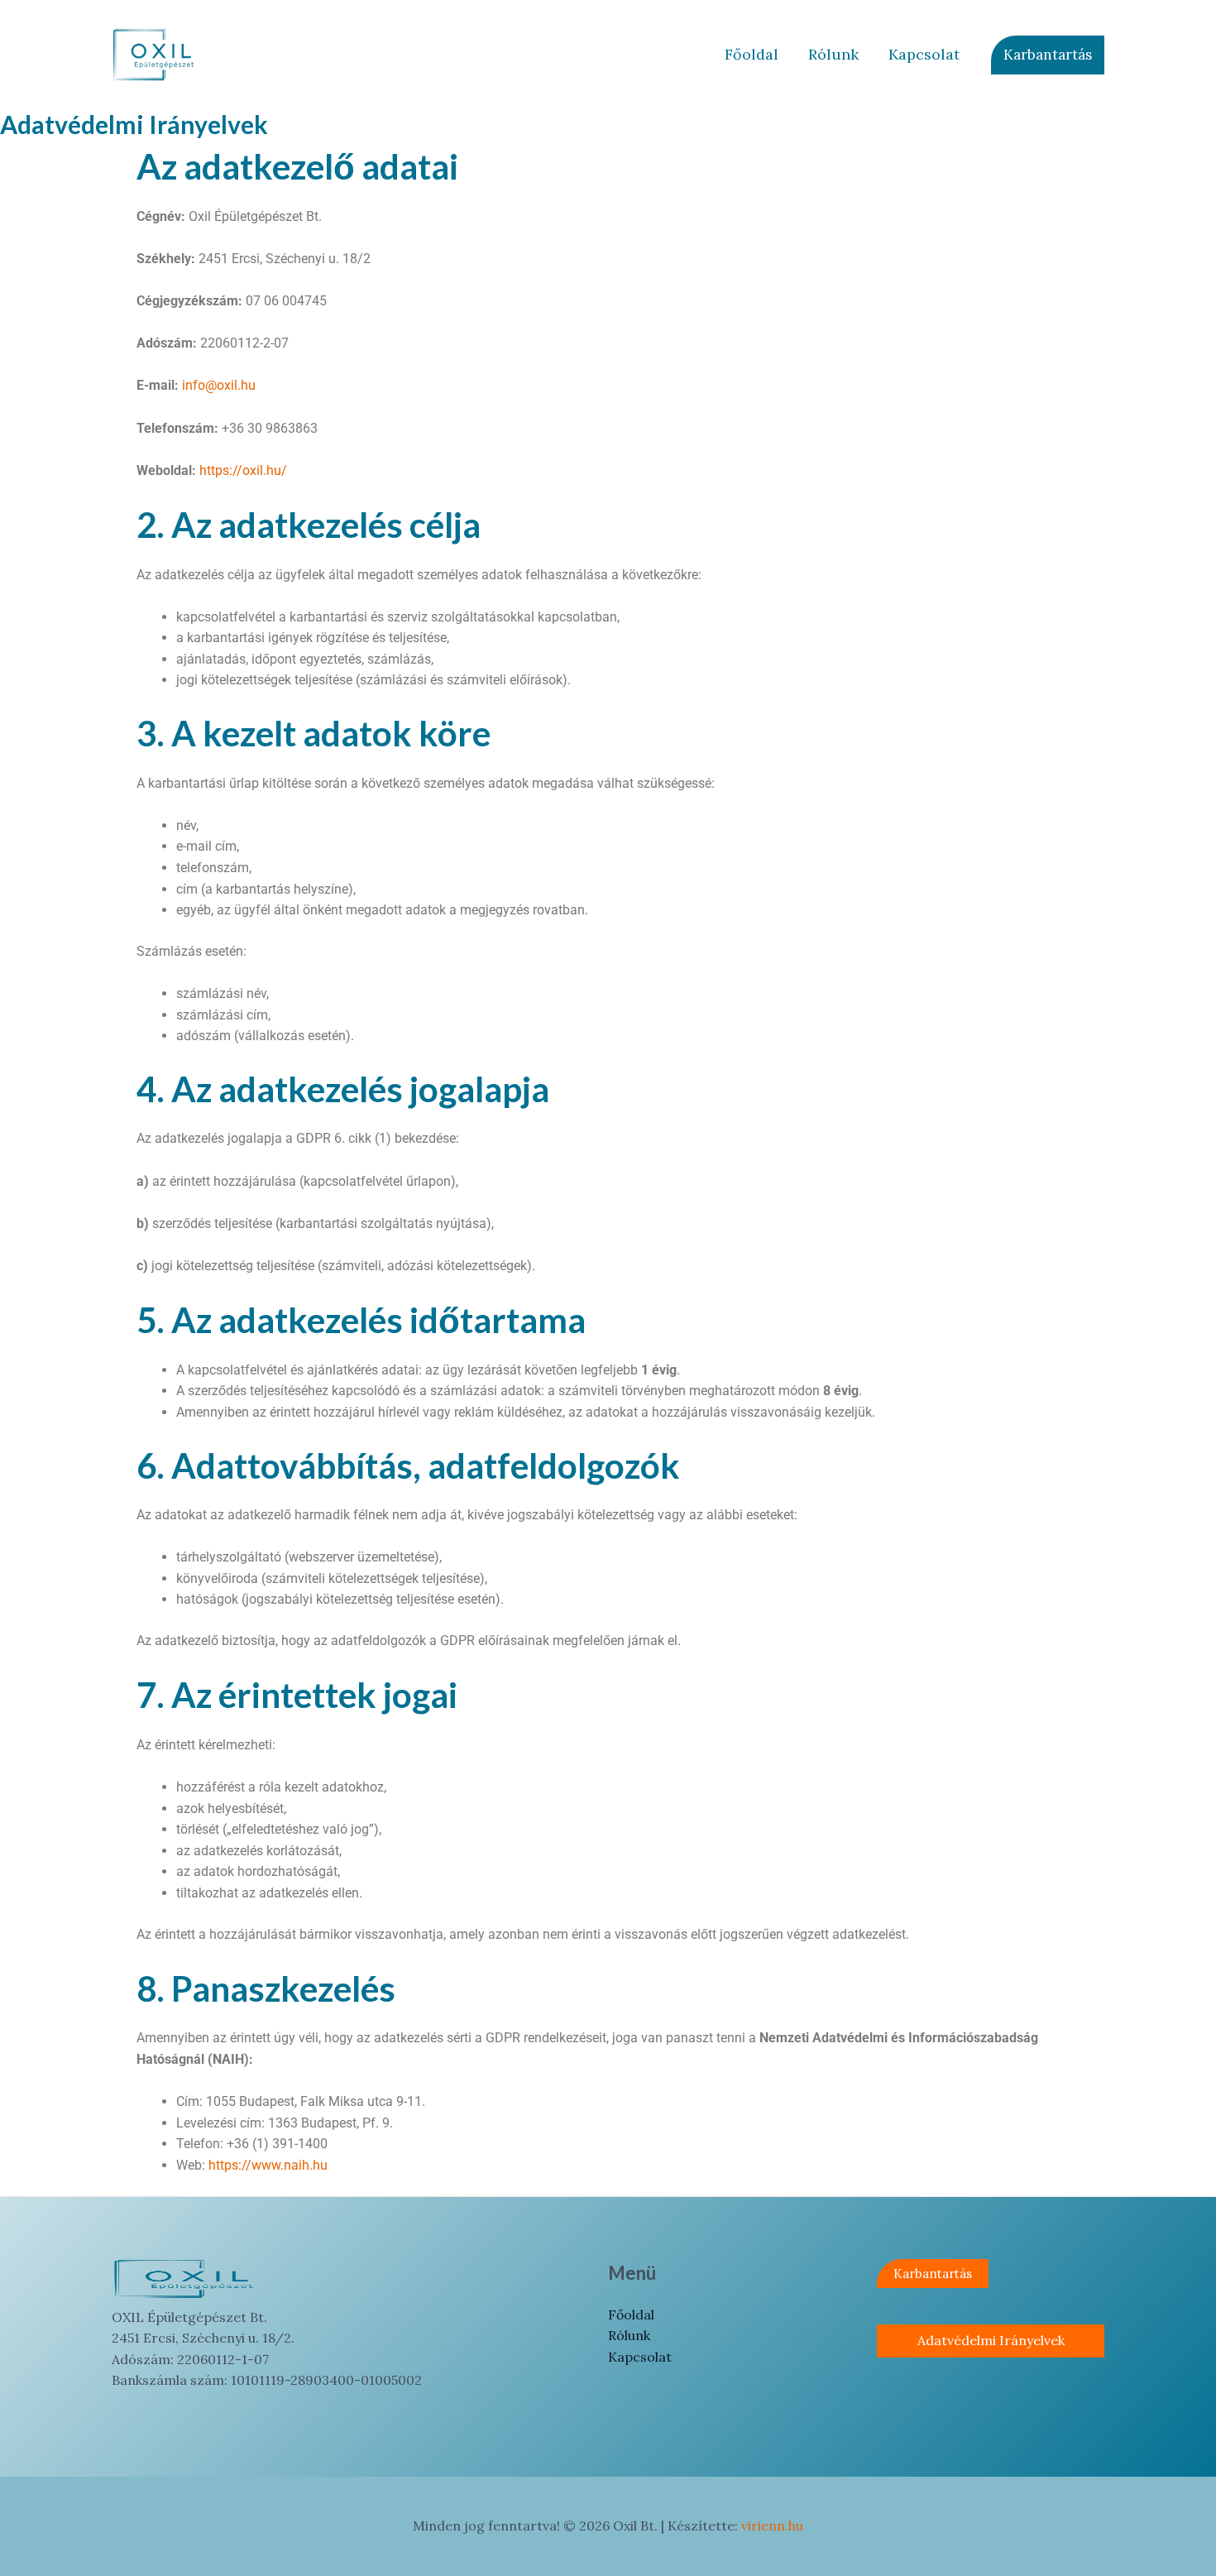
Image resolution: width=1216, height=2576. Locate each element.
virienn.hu (772, 2526)
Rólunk (833, 54)
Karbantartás (933, 2274)
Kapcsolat (924, 54)
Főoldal (752, 54)
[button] (1048, 55)
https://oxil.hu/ (243, 470)
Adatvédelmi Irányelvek (991, 2340)
